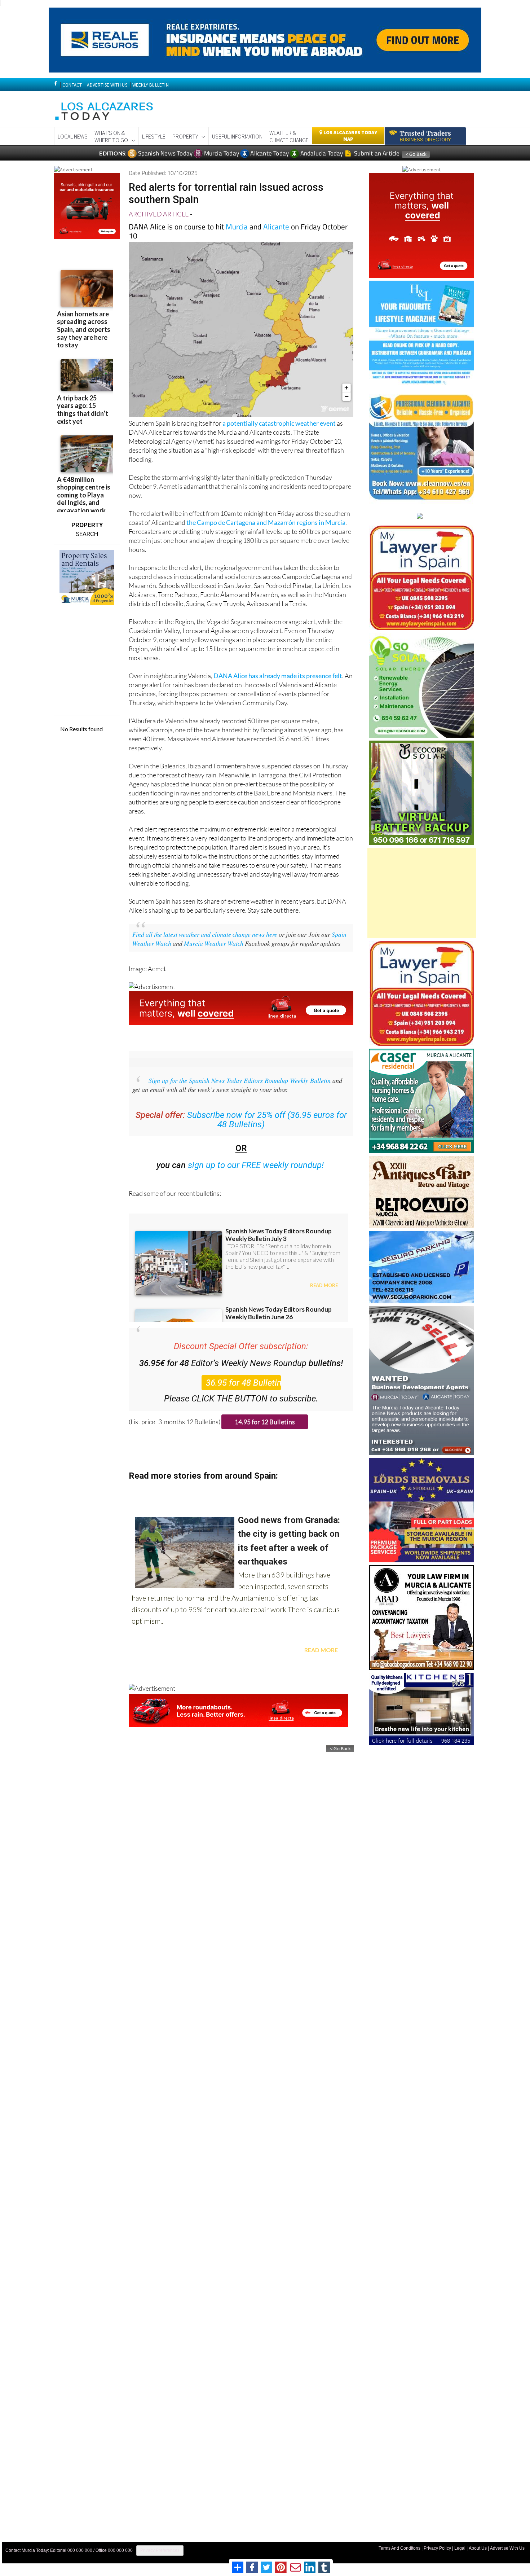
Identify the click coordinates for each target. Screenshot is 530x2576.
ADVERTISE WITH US (107, 85)
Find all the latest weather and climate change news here (205, 934)
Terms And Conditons (399, 2548)
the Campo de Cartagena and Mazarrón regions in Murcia (266, 522)
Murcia (237, 227)
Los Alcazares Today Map (350, 136)
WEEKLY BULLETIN (151, 85)
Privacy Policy (437, 2548)
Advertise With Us (507, 2548)
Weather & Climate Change (289, 136)
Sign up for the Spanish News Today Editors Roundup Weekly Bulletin (240, 1080)
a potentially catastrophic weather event (279, 423)
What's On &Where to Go (111, 136)
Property (185, 136)
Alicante (276, 227)
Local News (73, 136)
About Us (478, 2548)
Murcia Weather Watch (214, 943)
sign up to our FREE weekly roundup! (256, 1165)
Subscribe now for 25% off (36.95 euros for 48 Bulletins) (267, 1120)
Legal (460, 2548)
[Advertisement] (422, 893)
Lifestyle (154, 136)
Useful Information (237, 136)
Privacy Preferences (160, 2550)
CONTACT (72, 85)
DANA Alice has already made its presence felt (278, 676)
